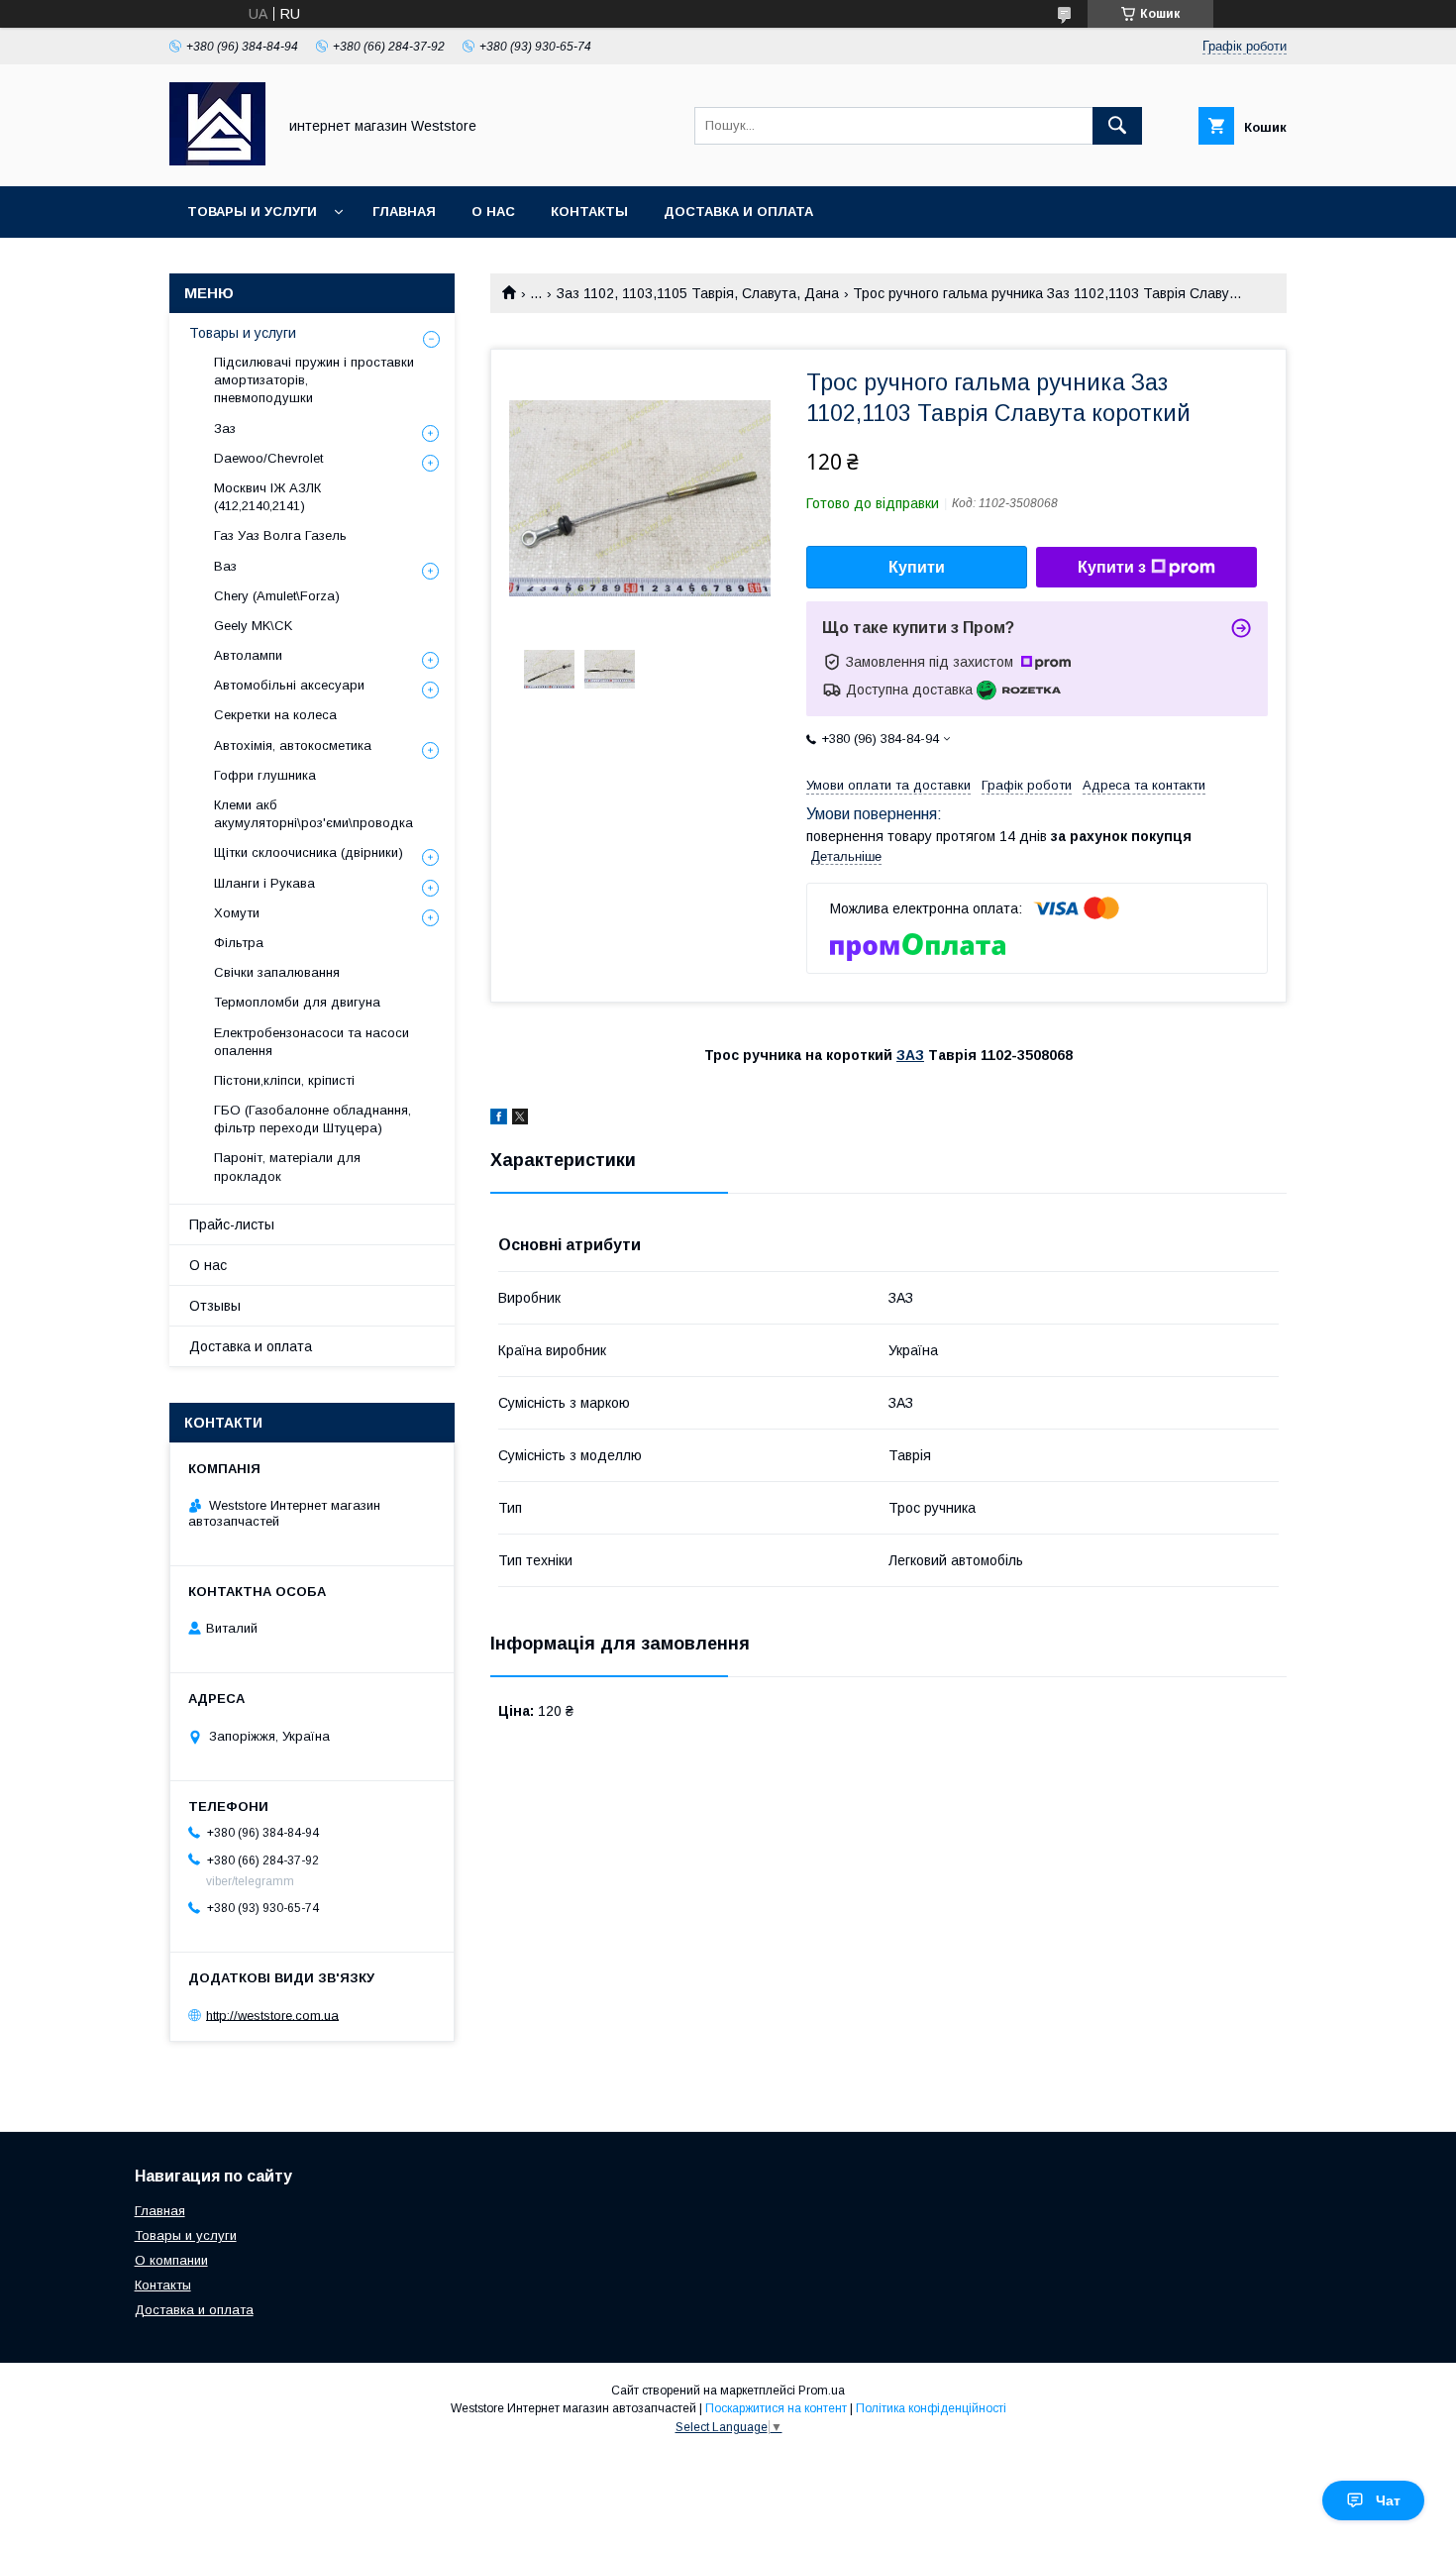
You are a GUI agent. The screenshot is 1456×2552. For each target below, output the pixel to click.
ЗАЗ (910, 1055)
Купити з (1112, 567)
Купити (917, 567)
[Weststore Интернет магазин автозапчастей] (217, 160)
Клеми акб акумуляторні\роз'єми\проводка (313, 814)
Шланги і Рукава (264, 883)
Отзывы (215, 1306)
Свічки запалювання (277, 972)
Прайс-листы (232, 1224)
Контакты (589, 212)
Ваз (225, 566)
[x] (520, 1119)
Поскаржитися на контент (776, 2408)
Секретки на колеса (275, 715)
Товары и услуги (252, 212)
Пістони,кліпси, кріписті (284, 1080)
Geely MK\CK (253, 626)
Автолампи (248, 655)
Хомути (237, 913)
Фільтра (239, 943)
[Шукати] (1117, 126)
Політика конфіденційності (931, 2408)
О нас (493, 212)
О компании (171, 2260)
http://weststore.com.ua (272, 2015)
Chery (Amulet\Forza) (277, 596)
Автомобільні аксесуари (289, 685)
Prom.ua (822, 2391)
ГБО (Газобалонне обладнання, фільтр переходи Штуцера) (312, 1119)
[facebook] (499, 1119)
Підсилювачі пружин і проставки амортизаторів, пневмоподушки (314, 380)
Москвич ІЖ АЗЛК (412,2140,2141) (267, 497)
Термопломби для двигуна (297, 1002)
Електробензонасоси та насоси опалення (312, 1042)
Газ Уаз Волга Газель (280, 535)
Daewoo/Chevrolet (268, 458)
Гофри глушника (265, 775)
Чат (1388, 2500)
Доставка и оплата (738, 212)
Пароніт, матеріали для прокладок (287, 1167)
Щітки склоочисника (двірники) (309, 852)
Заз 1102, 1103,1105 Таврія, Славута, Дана (698, 293)
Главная (404, 212)
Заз (225, 428)
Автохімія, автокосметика (293, 745)
